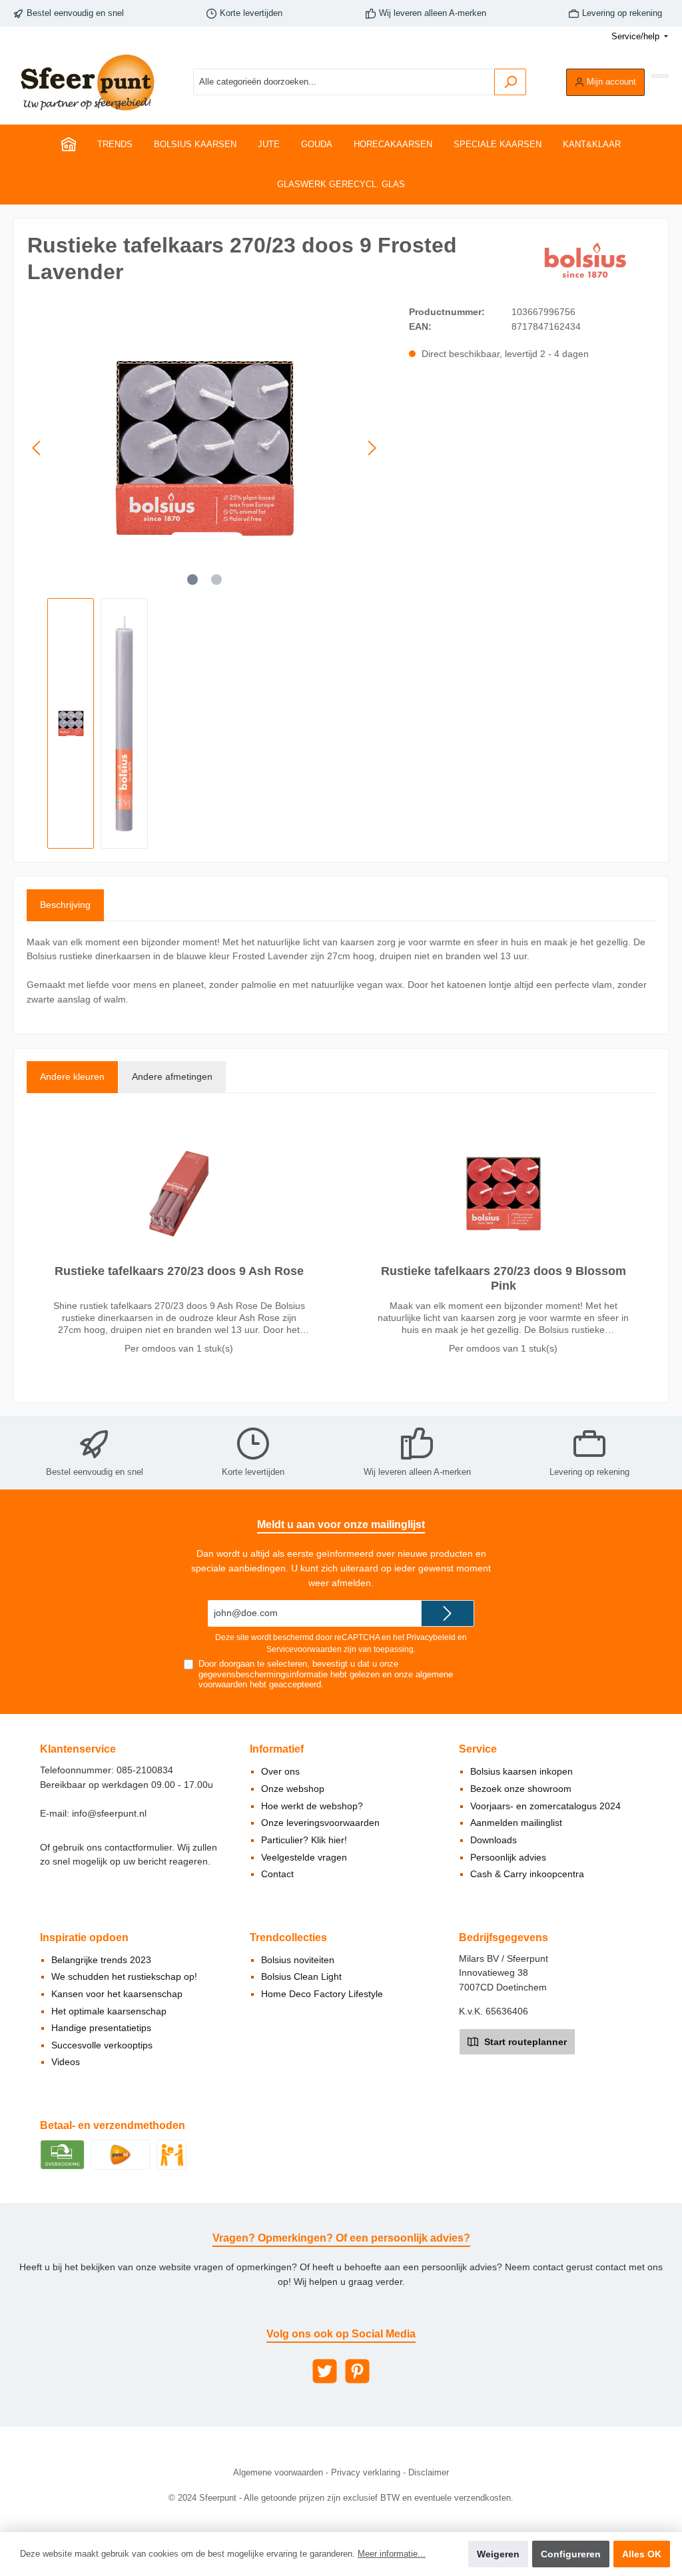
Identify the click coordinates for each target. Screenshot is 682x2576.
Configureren (571, 2554)
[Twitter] (325, 2371)
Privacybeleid (431, 1637)
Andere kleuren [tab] (72, 1076)
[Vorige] (37, 448)
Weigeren (498, 2554)
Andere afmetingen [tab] (172, 1076)
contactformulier (138, 1847)
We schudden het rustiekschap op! (124, 1976)
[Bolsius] (588, 261)
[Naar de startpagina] (87, 82)
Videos (66, 2062)
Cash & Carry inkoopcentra (527, 1874)
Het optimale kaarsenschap (109, 2011)
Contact (277, 1874)
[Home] (69, 145)
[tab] (65, 905)
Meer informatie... (392, 2554)
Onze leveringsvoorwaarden (320, 1823)
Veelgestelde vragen (304, 1857)
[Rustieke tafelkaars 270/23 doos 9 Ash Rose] (178, 1194)
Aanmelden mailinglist (516, 1823)
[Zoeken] (510, 82)
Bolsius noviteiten (298, 1960)
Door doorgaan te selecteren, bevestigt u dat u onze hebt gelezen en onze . (326, 1674)
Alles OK (642, 2554)
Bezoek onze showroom (521, 1789)
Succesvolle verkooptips (102, 2045)
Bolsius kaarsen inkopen (521, 1771)
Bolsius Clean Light (301, 1976)
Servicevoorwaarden (304, 1649)
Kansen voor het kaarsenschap (117, 1994)
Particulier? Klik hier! (304, 1840)
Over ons (280, 1771)
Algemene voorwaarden (278, 2473)
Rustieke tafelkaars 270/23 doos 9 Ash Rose (179, 1271)
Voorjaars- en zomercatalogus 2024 (545, 1806)
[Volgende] (372, 448)
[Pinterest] (357, 2371)
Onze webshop (293, 1789)
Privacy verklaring (366, 2473)
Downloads (494, 1840)
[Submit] (448, 1613)
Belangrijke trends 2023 (101, 1960)
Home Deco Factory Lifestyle (322, 1994)
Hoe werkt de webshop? (312, 1806)
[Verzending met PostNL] (121, 2154)
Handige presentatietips (101, 2028)
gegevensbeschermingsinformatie (263, 1675)
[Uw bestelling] (660, 76)
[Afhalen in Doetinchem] (171, 2154)
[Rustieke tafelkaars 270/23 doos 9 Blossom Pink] (503, 1194)
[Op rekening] (62, 2154)
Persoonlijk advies (508, 1857)
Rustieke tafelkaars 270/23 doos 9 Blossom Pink (504, 1278)
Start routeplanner (524, 2042)
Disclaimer (429, 2473)
